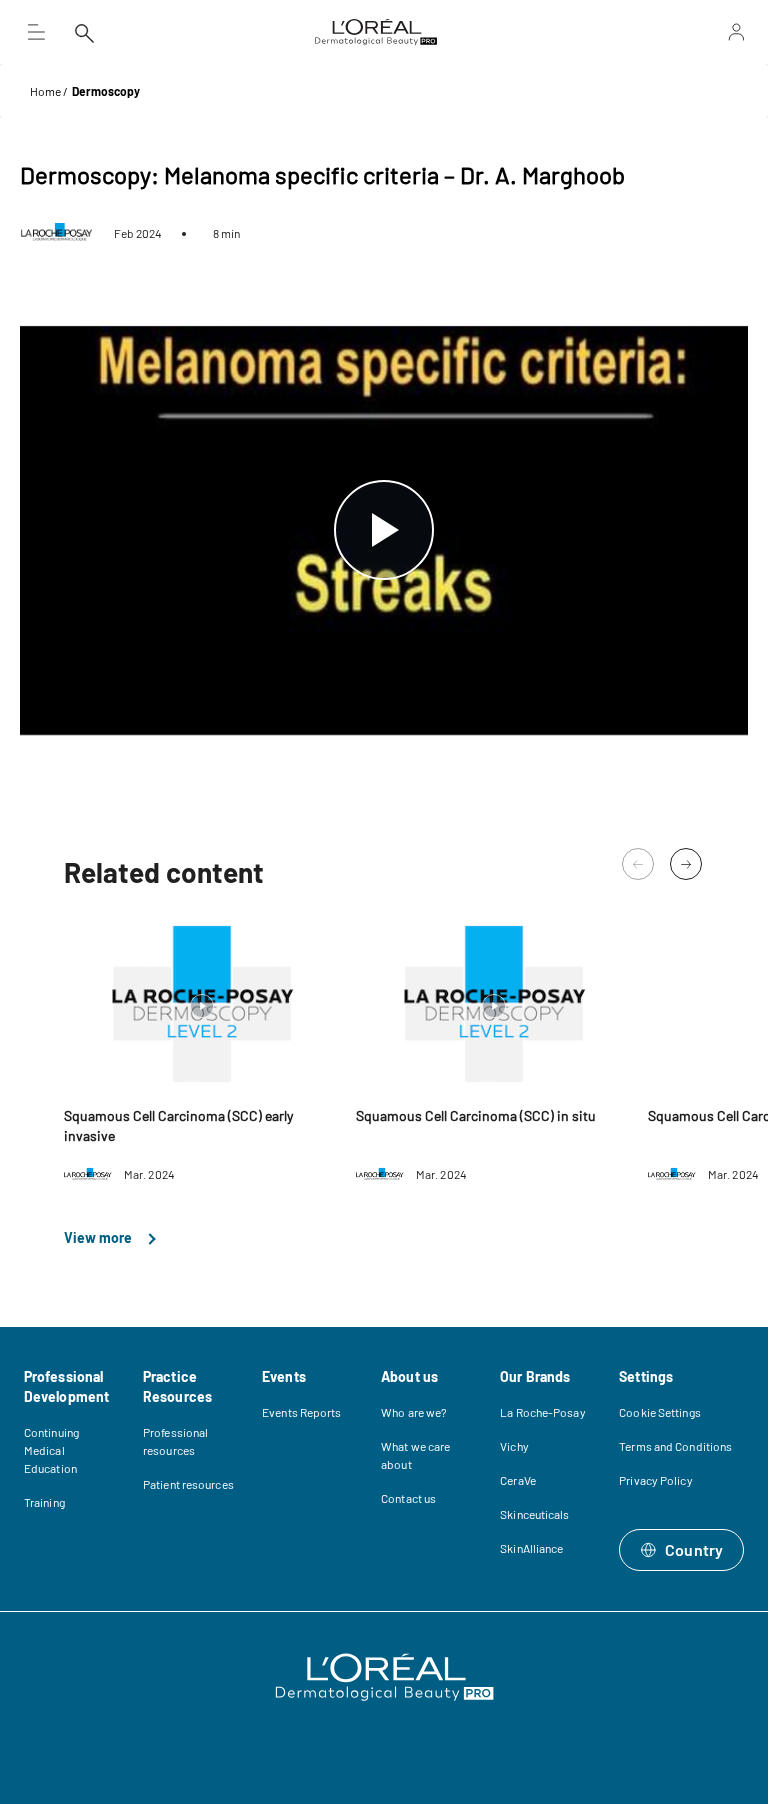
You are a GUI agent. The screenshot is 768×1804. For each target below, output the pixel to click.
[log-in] (683, 32)
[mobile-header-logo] (376, 32)
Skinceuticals (534, 1514)
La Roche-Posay (542, 1412)
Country (694, 1549)
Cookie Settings (660, 1412)
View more (99, 1237)
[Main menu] (36, 32)
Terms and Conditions (675, 1446)
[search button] (84, 32)
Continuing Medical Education (51, 1450)
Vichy (514, 1446)
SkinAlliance (531, 1548)
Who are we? (414, 1412)
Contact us (408, 1498)
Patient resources (188, 1484)
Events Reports (301, 1412)
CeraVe (518, 1480)
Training (44, 1502)
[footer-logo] (384, 1677)
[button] (686, 864)
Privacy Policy (655, 1480)
